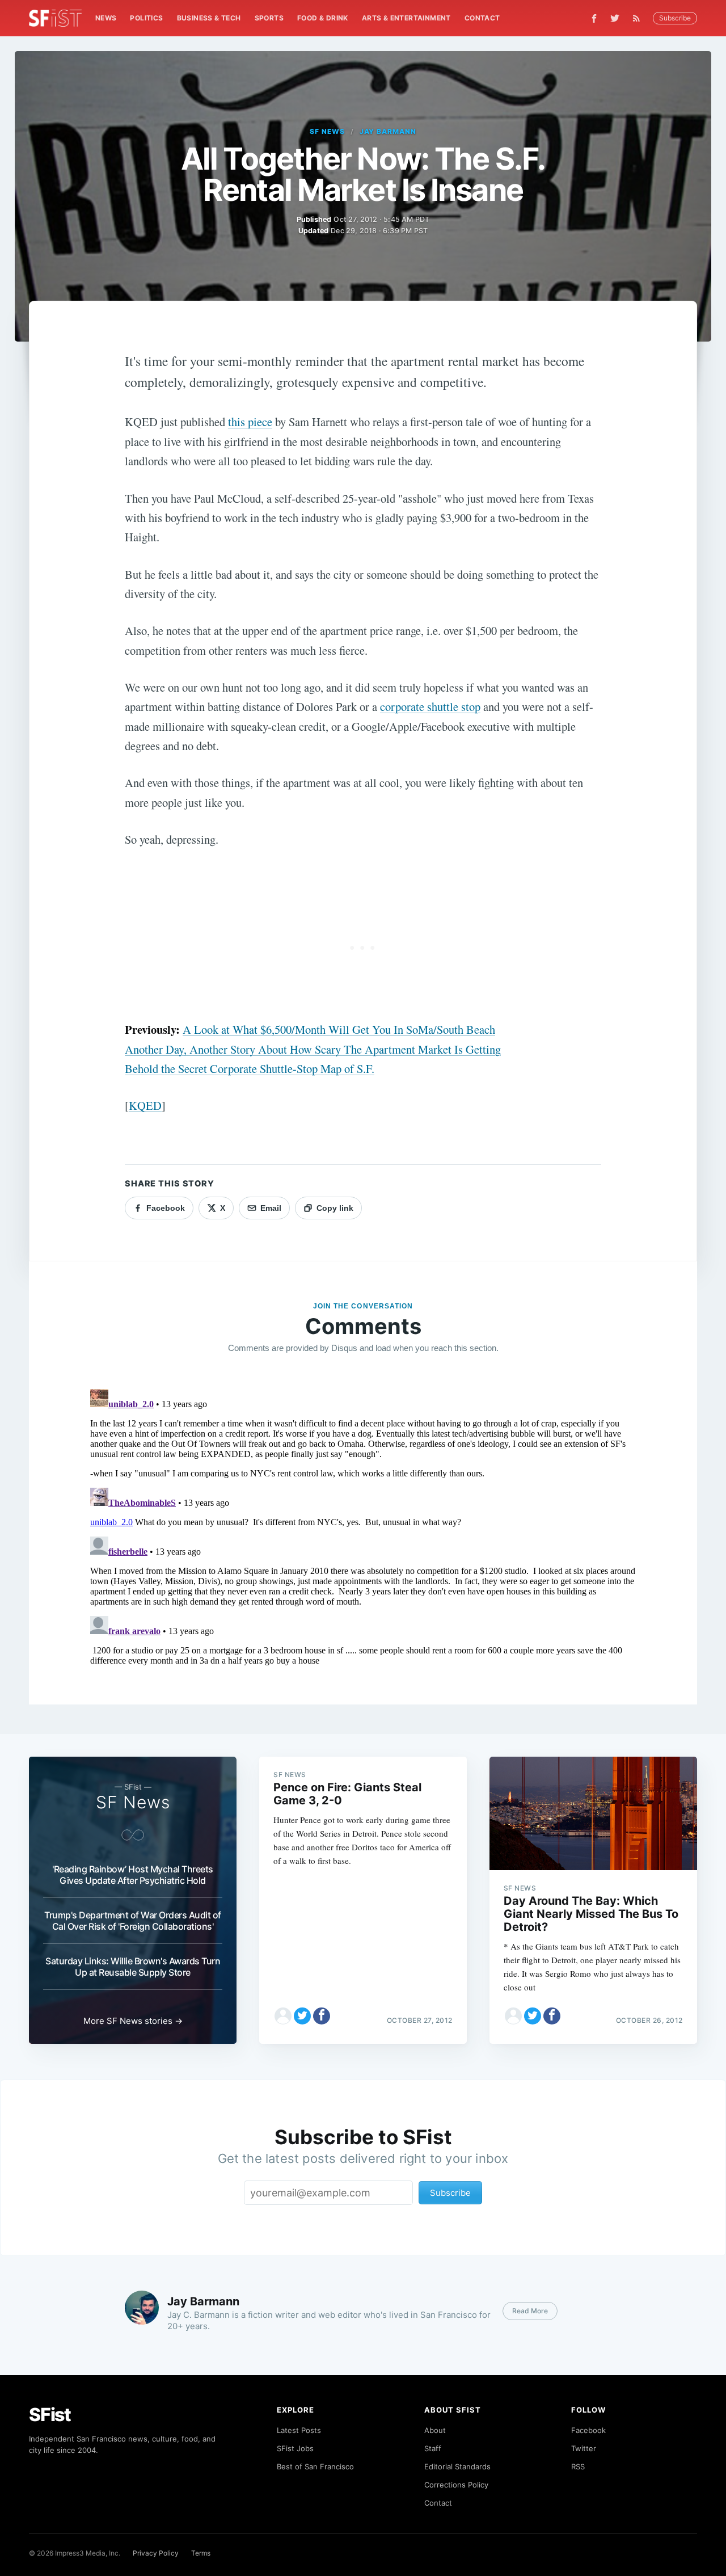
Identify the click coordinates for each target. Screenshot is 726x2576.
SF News (327, 131)
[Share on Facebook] (322, 2016)
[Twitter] (615, 18)
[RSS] (639, 18)
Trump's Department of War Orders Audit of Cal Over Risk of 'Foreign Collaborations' (133, 1921)
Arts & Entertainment (406, 18)
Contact (482, 18)
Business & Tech (209, 18)
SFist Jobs (295, 2448)
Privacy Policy (156, 2553)
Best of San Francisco (315, 2466)
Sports (269, 18)
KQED (145, 1105)
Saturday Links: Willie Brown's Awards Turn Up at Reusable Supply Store (133, 1967)
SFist (50, 2415)
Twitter (584, 2448)
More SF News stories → (133, 2021)
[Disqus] (363, 1526)
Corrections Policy (456, 2485)
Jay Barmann (388, 131)
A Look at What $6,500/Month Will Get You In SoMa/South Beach (339, 1029)
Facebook (588, 2430)
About (435, 2430)
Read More (530, 2311)
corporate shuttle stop (430, 706)
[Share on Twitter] (302, 2016)
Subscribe (675, 18)
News (106, 18)
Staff (433, 2448)
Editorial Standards (457, 2466)
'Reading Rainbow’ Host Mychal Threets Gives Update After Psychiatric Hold (133, 1875)
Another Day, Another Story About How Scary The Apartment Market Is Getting (313, 1049)
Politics (146, 18)
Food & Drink (323, 18)
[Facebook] (594, 18)
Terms (201, 2553)
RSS (578, 2466)
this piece (250, 422)
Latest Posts (299, 2430)
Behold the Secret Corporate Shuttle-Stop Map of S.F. (250, 1068)
